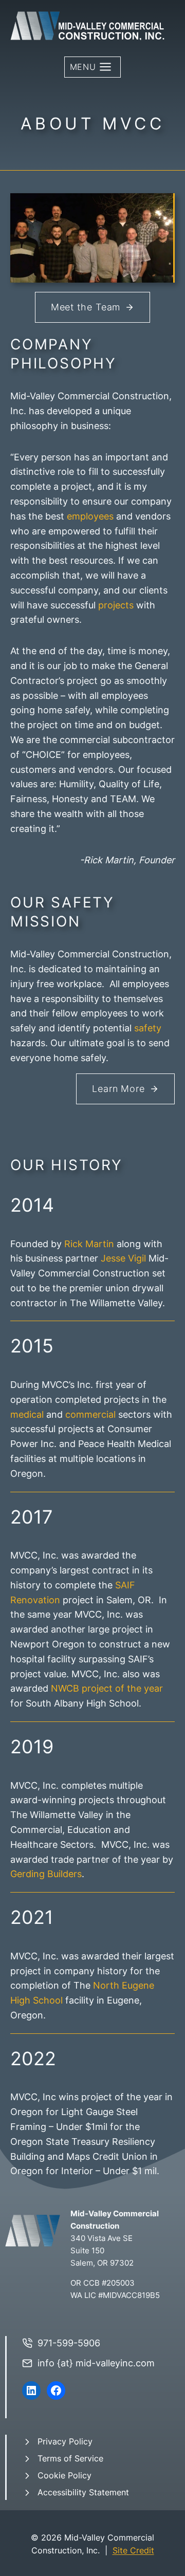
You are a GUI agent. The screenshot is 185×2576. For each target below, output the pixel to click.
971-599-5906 (69, 2343)
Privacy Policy (65, 2441)
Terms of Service (70, 2458)
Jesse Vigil (123, 1258)
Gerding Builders (46, 1874)
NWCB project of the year (107, 1688)
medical (27, 1414)
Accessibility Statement (83, 2492)
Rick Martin (89, 1244)
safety (148, 1028)
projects (116, 605)
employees (90, 516)
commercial (90, 1414)
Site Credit (133, 2550)
